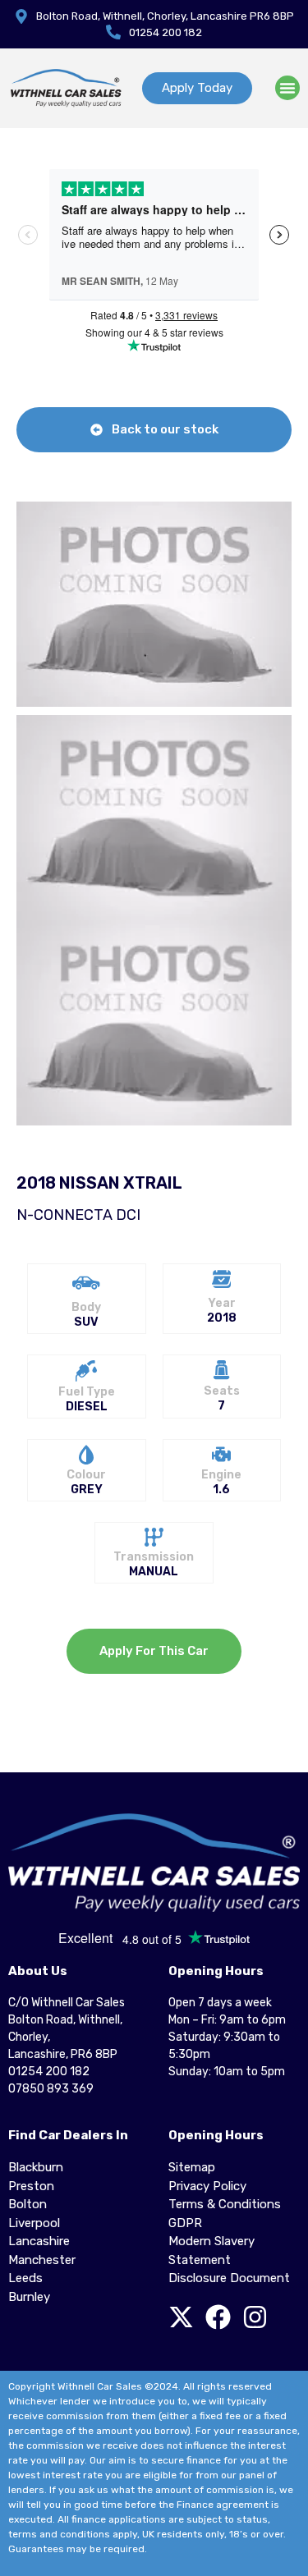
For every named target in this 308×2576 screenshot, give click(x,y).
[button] (287, 88)
